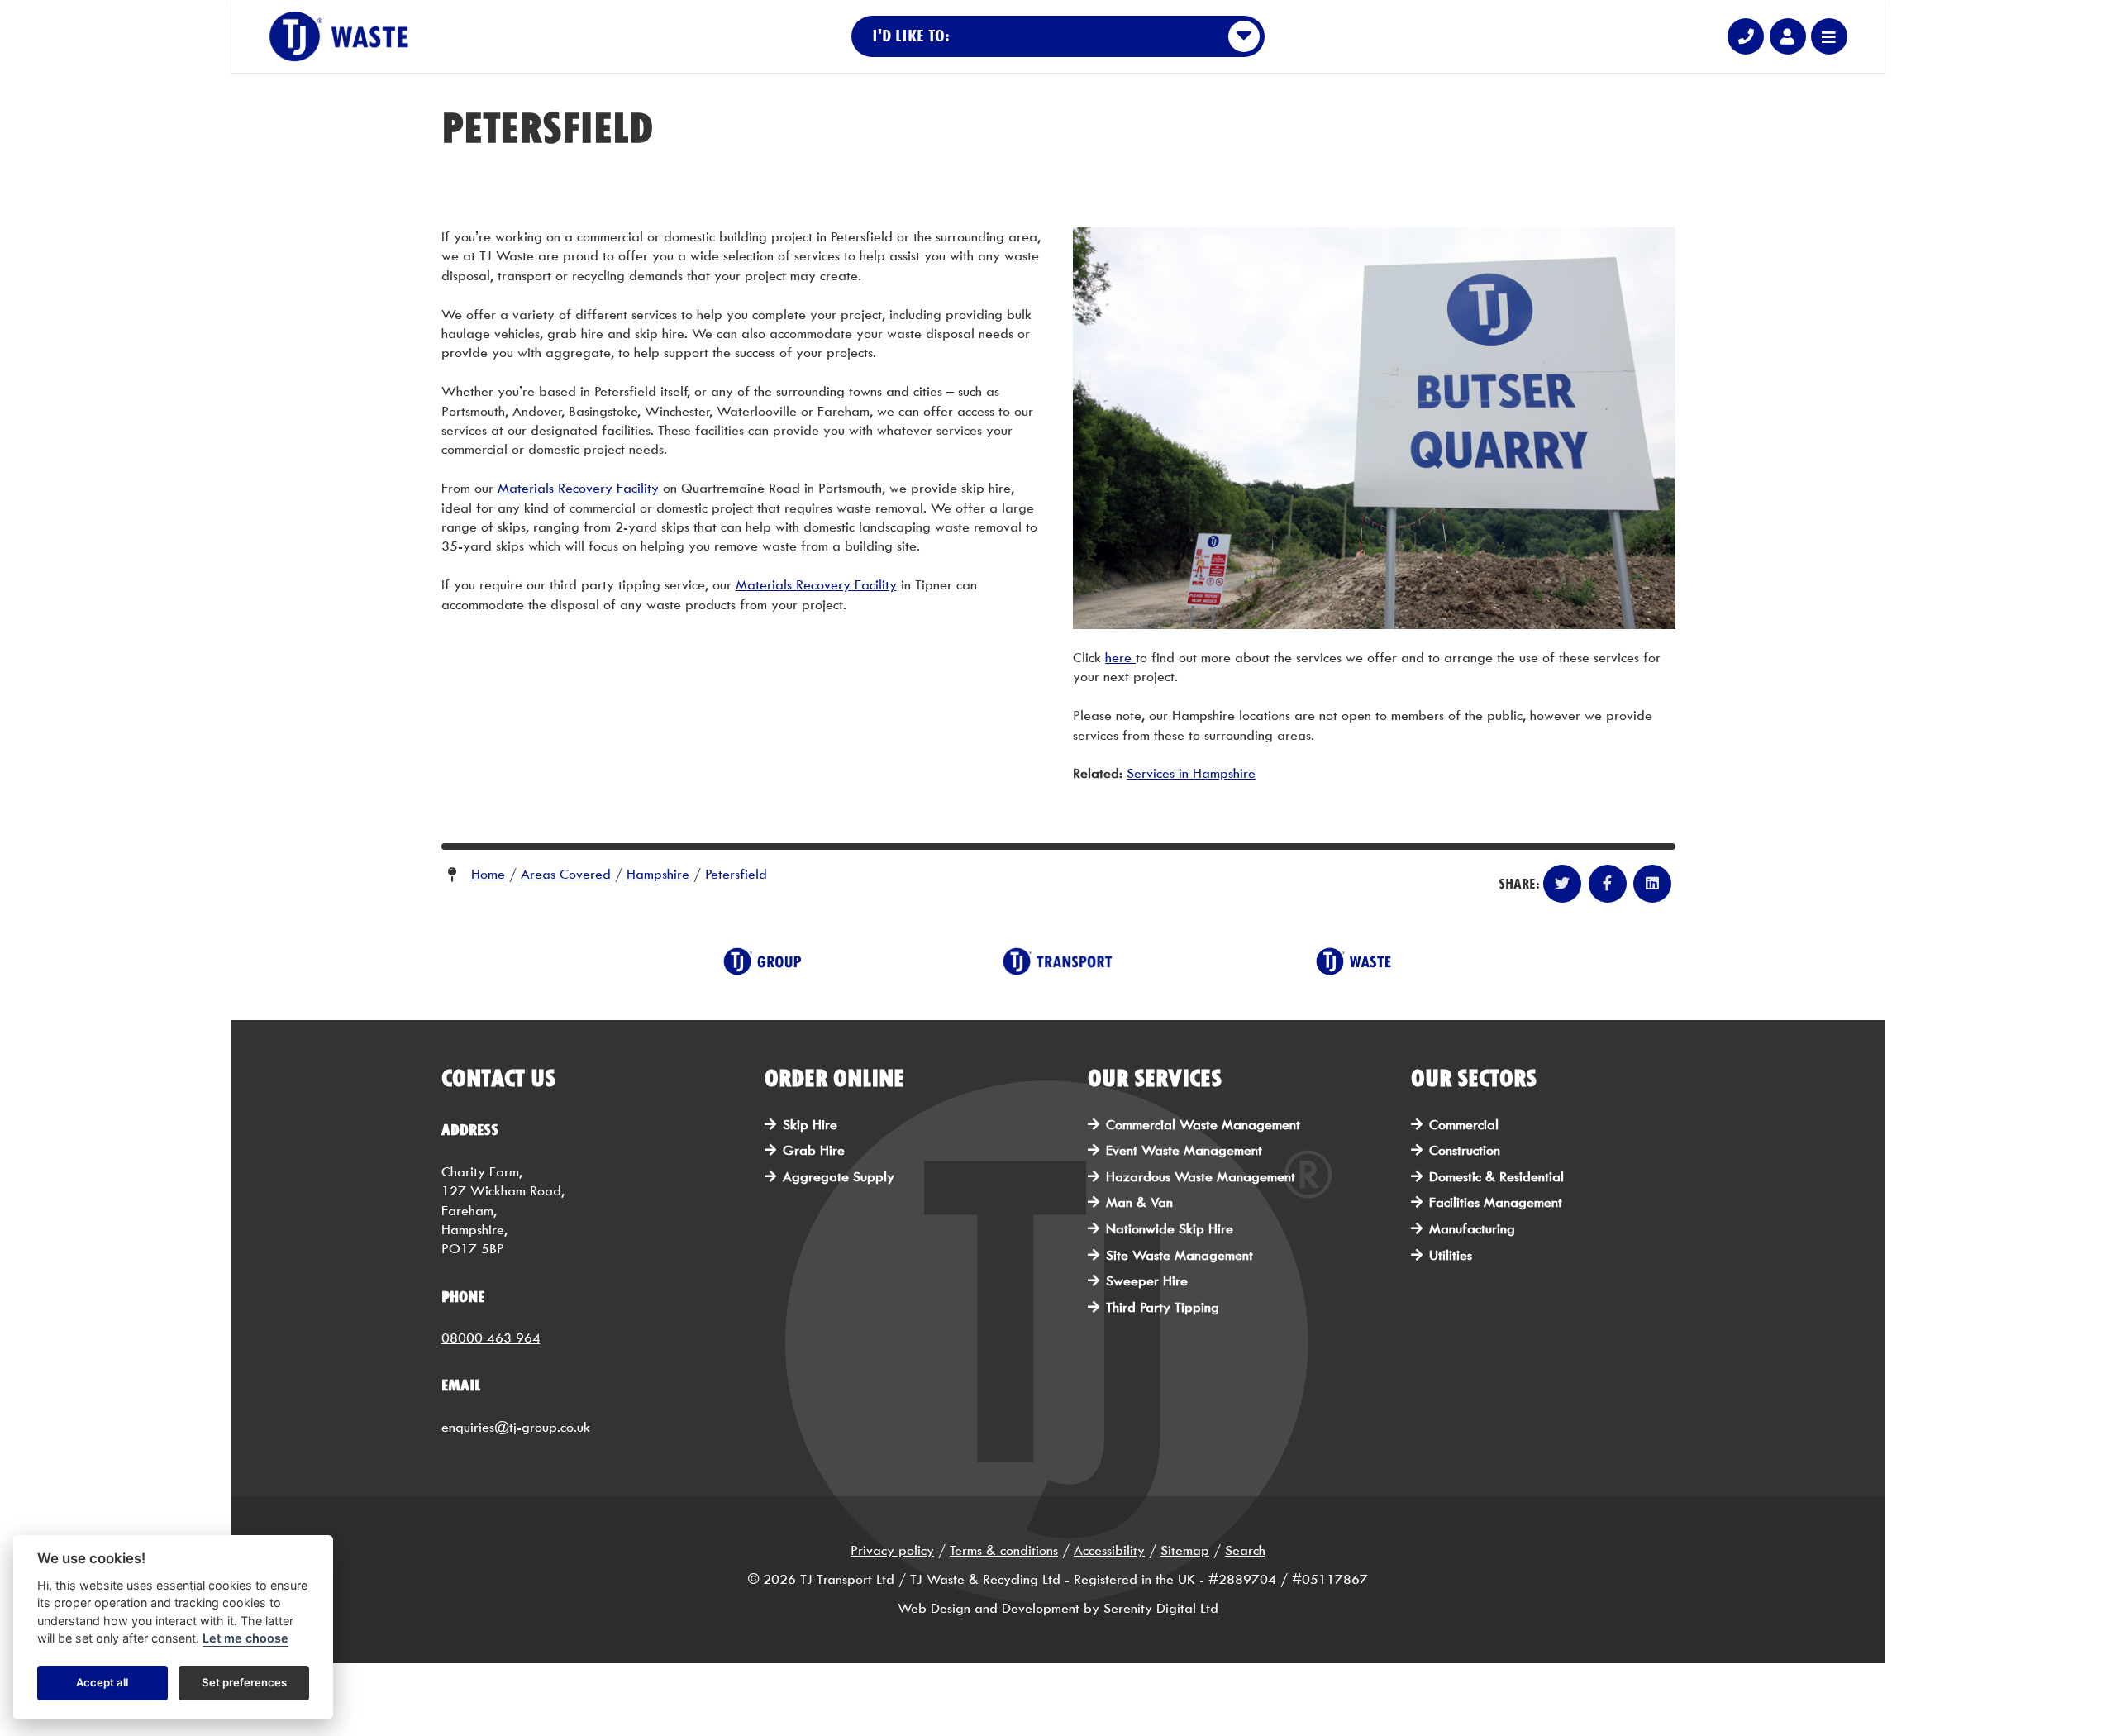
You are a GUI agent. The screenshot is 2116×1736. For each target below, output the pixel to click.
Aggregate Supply (839, 1177)
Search (1245, 1550)
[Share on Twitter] (1562, 884)
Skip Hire (810, 1125)
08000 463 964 (491, 1338)
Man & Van (1139, 1202)
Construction (1465, 1150)
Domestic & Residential (1496, 1177)
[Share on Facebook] (1608, 884)
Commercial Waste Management (1203, 1125)
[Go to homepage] (338, 37)
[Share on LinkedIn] (1652, 884)
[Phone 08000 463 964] (1746, 36)
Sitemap (1185, 1550)
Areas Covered (566, 874)
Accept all (102, 1683)
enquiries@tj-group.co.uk (516, 1427)
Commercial (1464, 1125)
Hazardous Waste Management (1201, 1177)
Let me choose (245, 1639)
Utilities (1451, 1255)
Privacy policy (892, 1550)
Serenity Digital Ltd (1161, 1608)
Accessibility (1109, 1550)
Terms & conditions (1004, 1550)
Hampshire (658, 874)
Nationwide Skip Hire (1170, 1229)
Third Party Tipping (1163, 1307)
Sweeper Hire (1147, 1281)
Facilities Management (1496, 1202)
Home (488, 874)
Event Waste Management (1184, 1150)
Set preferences (244, 1683)
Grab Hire (814, 1150)
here (1120, 658)
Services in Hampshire (1191, 773)
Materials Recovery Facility (578, 488)
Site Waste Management (1180, 1255)
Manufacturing (1472, 1229)
